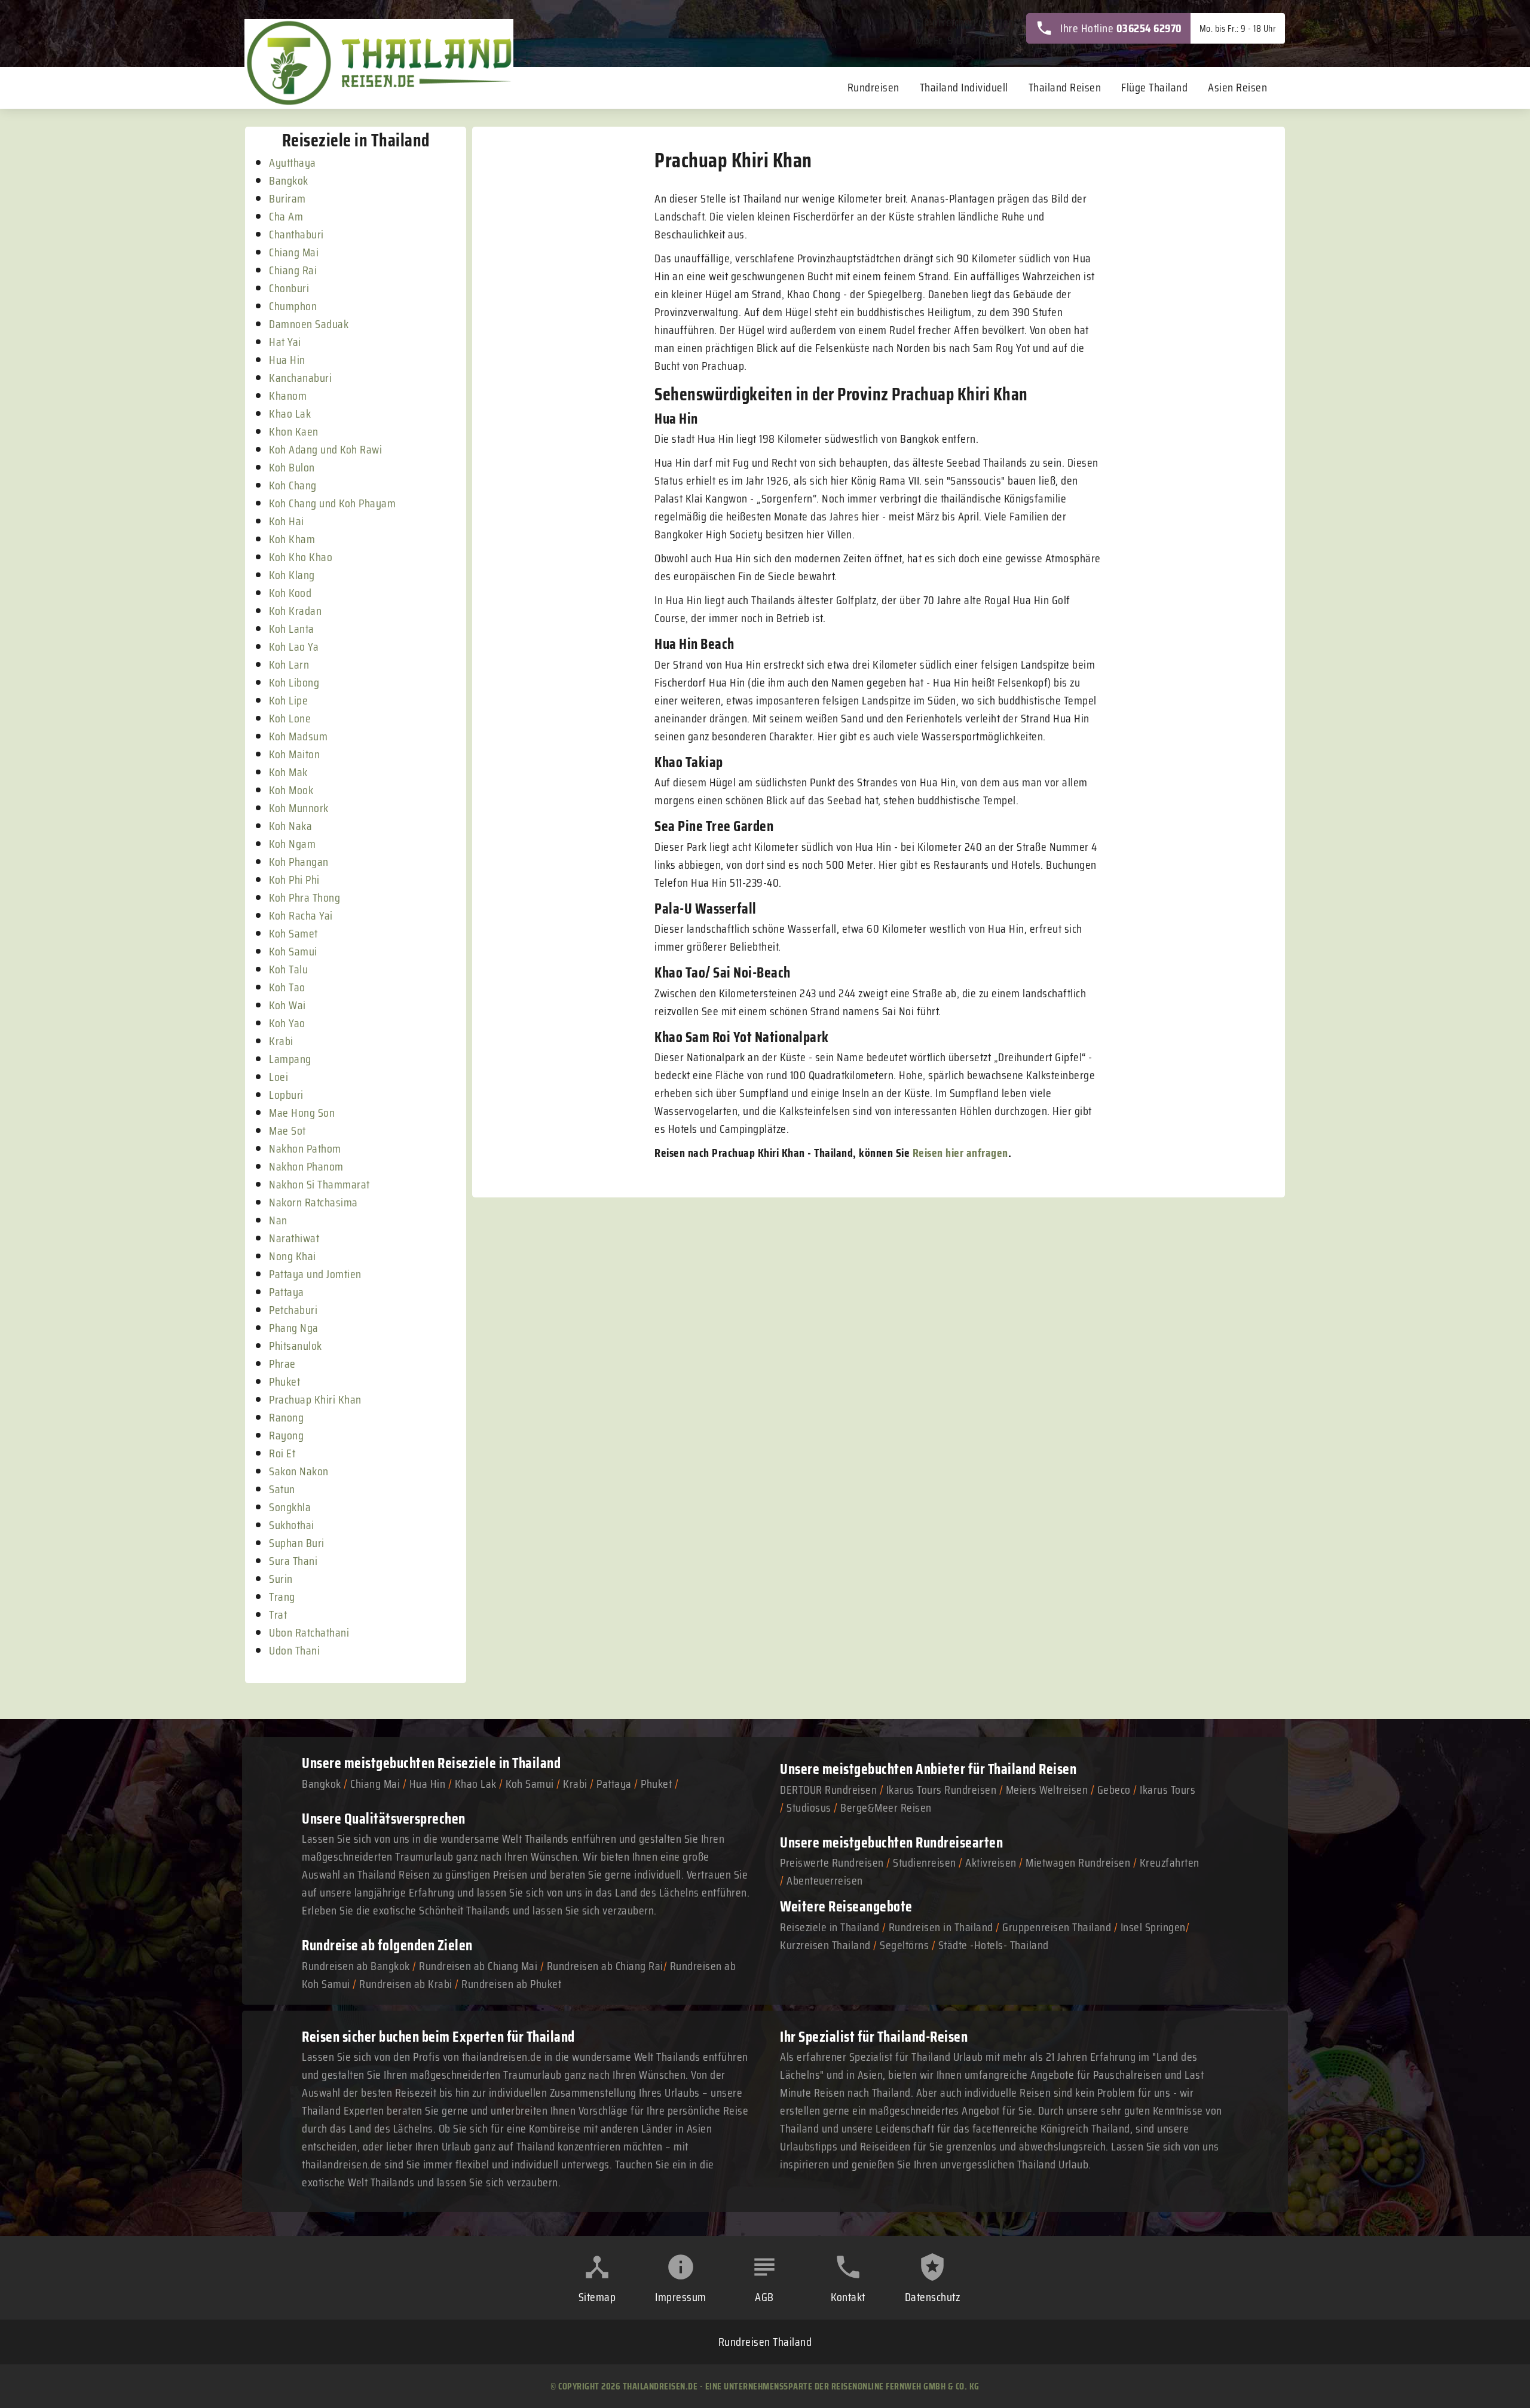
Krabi (575, 1784)
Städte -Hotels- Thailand (994, 1945)
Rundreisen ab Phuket (511, 1984)
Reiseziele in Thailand (499, 1763)
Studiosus (809, 1807)
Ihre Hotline (1121, 28)
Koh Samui (530, 1784)
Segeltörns (904, 1945)
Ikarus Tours (1168, 1790)
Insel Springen (1153, 1927)
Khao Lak (476, 1784)
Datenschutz (933, 2297)
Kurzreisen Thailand (827, 1945)
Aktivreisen (991, 1862)
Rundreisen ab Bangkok (356, 1966)
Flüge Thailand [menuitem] (1154, 87)
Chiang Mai (375, 1784)
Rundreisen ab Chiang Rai (605, 1966)
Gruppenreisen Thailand (1057, 1927)
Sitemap (597, 2297)
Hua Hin (428, 1784)
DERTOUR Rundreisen (828, 1790)
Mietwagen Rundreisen (1079, 1862)
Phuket (656, 1784)
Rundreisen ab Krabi (406, 1984)
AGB (764, 2297)
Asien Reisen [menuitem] (1237, 87)
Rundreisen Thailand (765, 2342)
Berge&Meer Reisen (886, 1807)
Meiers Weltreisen (1047, 1790)
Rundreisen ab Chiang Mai (480, 1966)
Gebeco (1114, 1790)
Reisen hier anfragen (960, 1153)
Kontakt (848, 2297)
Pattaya (614, 1784)
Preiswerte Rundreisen (832, 1862)
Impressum (681, 2297)
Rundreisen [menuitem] (873, 87)
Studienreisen (925, 1862)
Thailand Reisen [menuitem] (1065, 87)
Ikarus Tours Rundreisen (942, 1790)
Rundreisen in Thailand (941, 1927)
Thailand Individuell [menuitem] (964, 87)
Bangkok (322, 1784)
